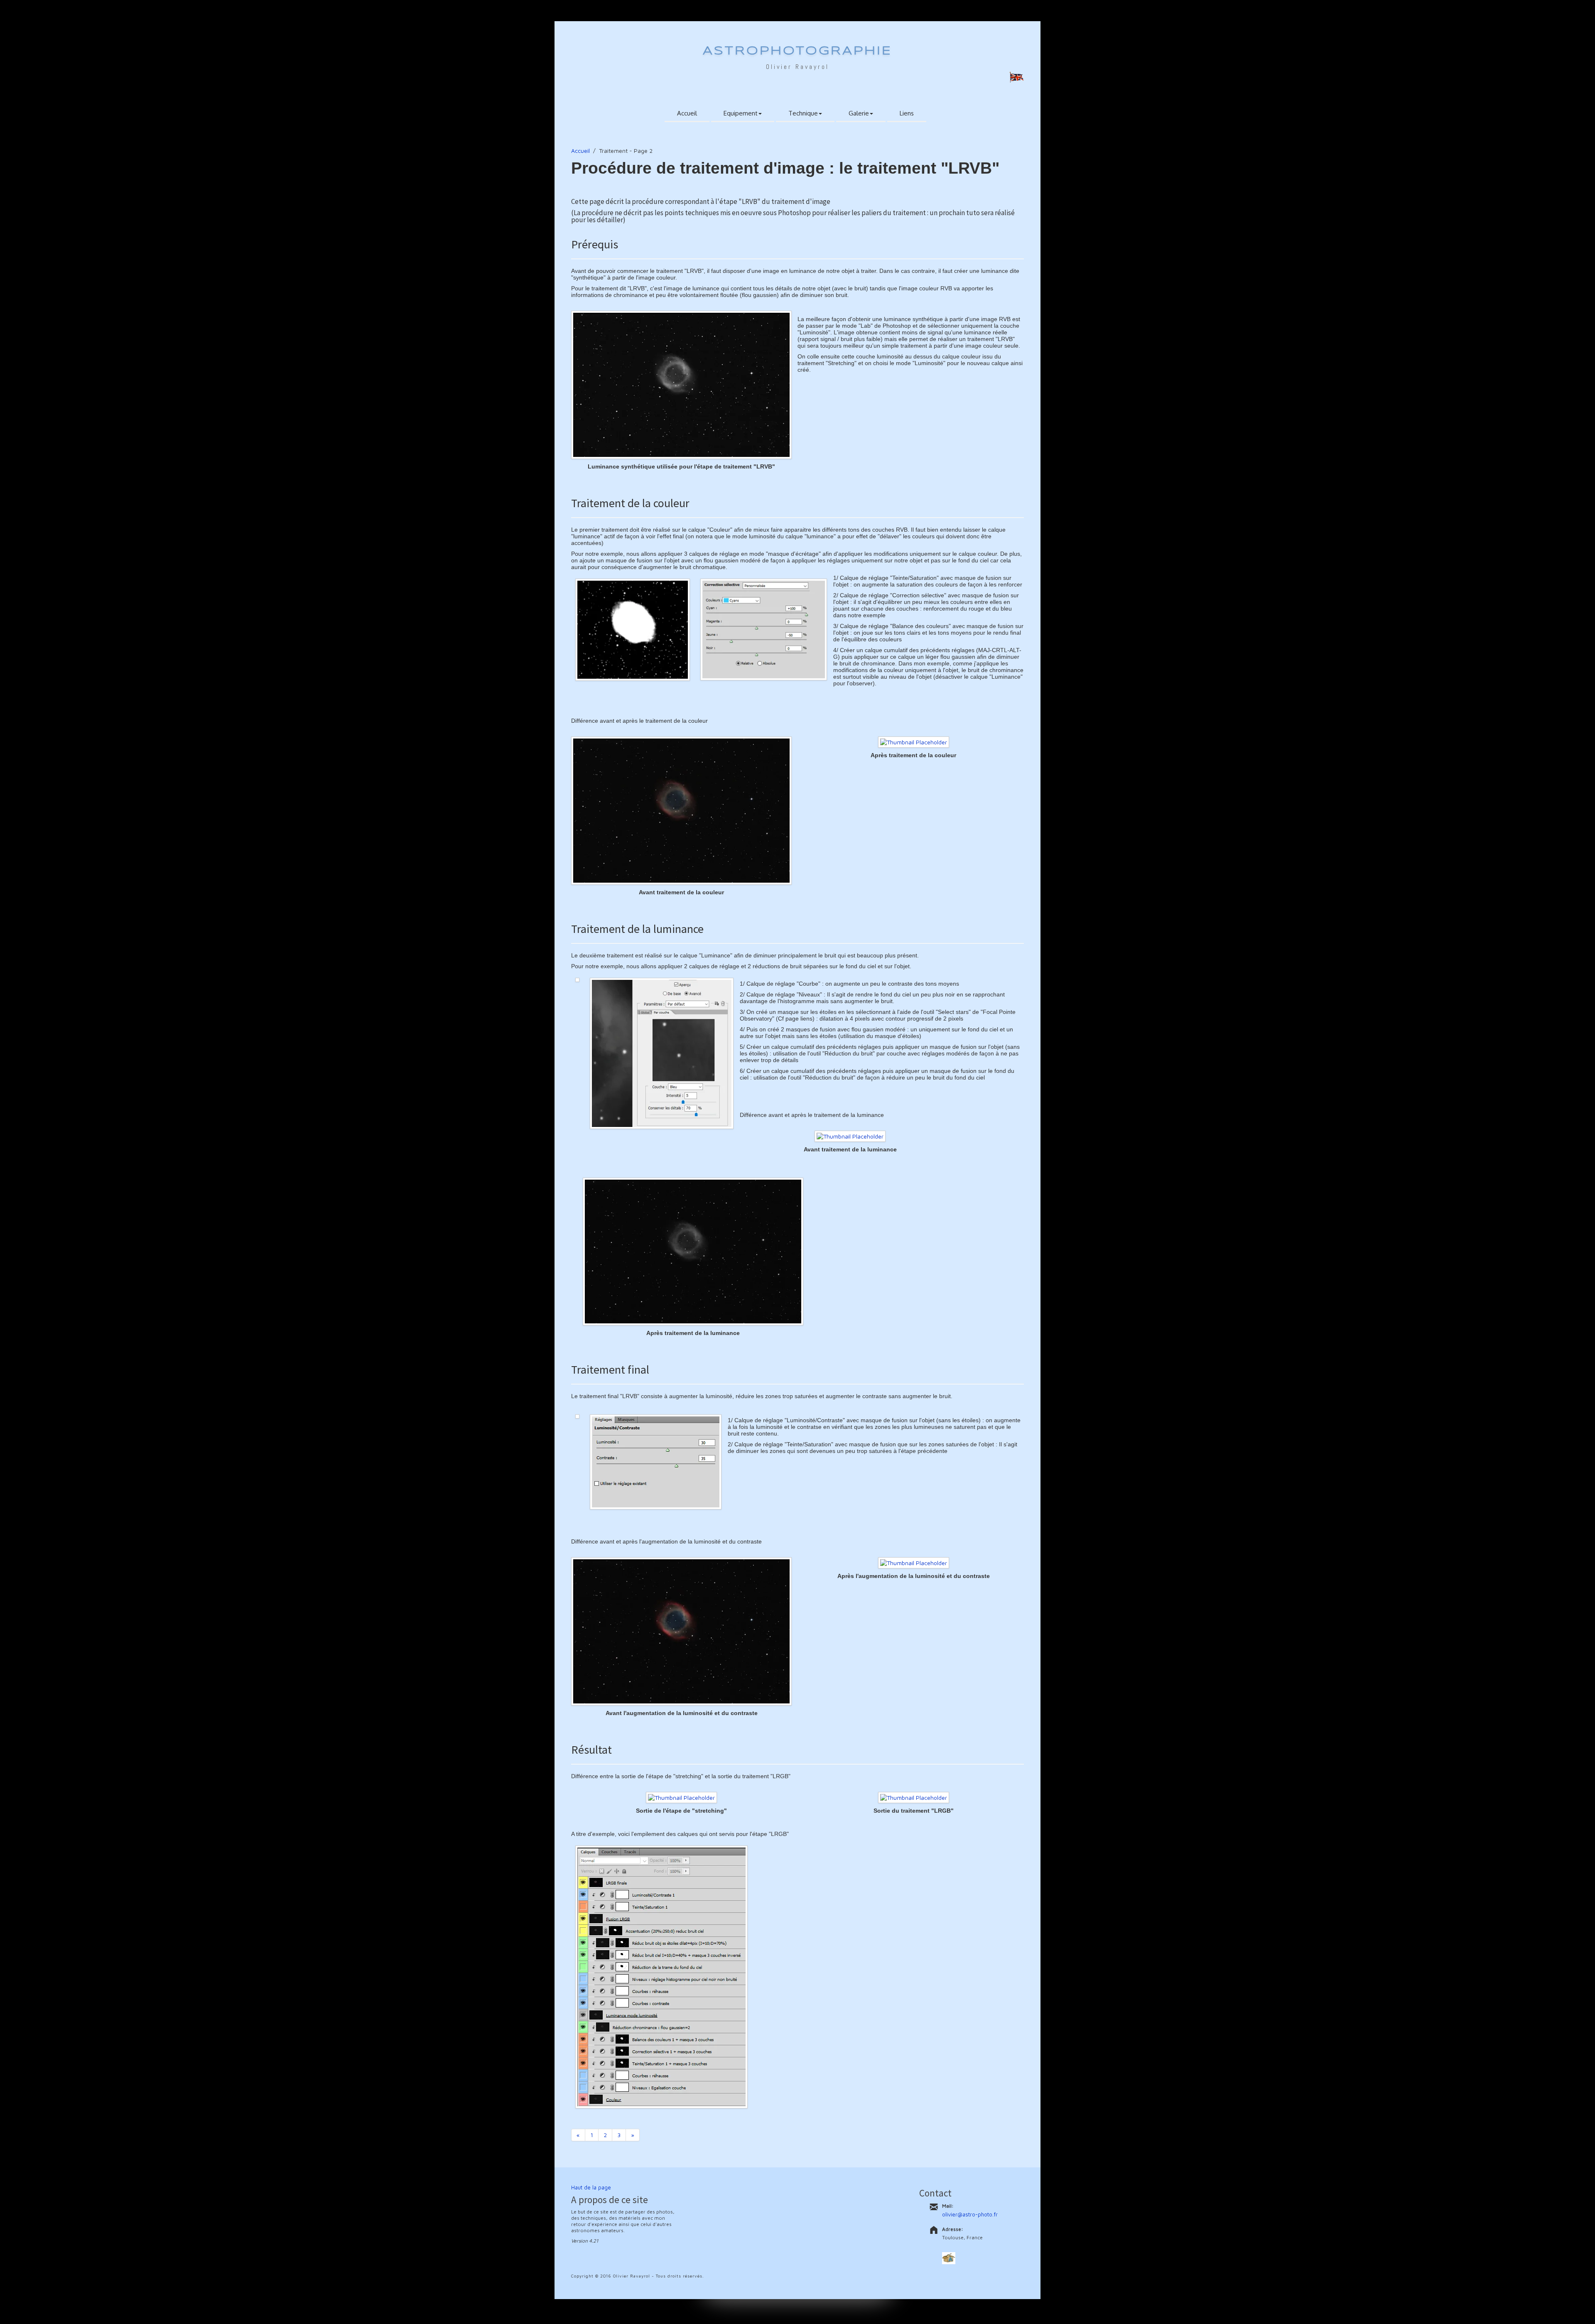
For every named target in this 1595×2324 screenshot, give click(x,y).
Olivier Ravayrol (797, 67)
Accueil (687, 113)
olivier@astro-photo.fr (970, 2214)
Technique (803, 113)
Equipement (741, 113)
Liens (907, 113)
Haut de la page (591, 2187)
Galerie (859, 113)
